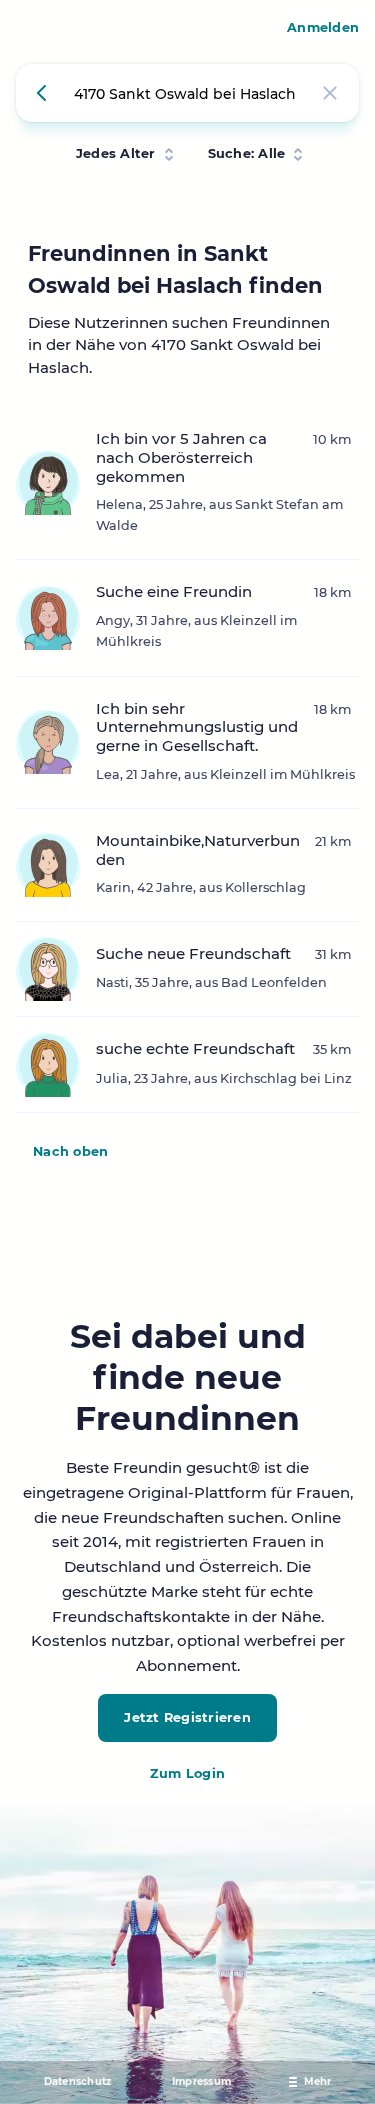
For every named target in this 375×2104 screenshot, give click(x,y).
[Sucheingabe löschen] (330, 93)
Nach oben (70, 1151)
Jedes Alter (116, 153)
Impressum (201, 2081)
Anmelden (323, 27)
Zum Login (187, 1773)
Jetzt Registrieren (187, 1717)
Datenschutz (78, 2081)
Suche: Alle (247, 153)
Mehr (318, 2081)
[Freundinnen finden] (45, 93)
